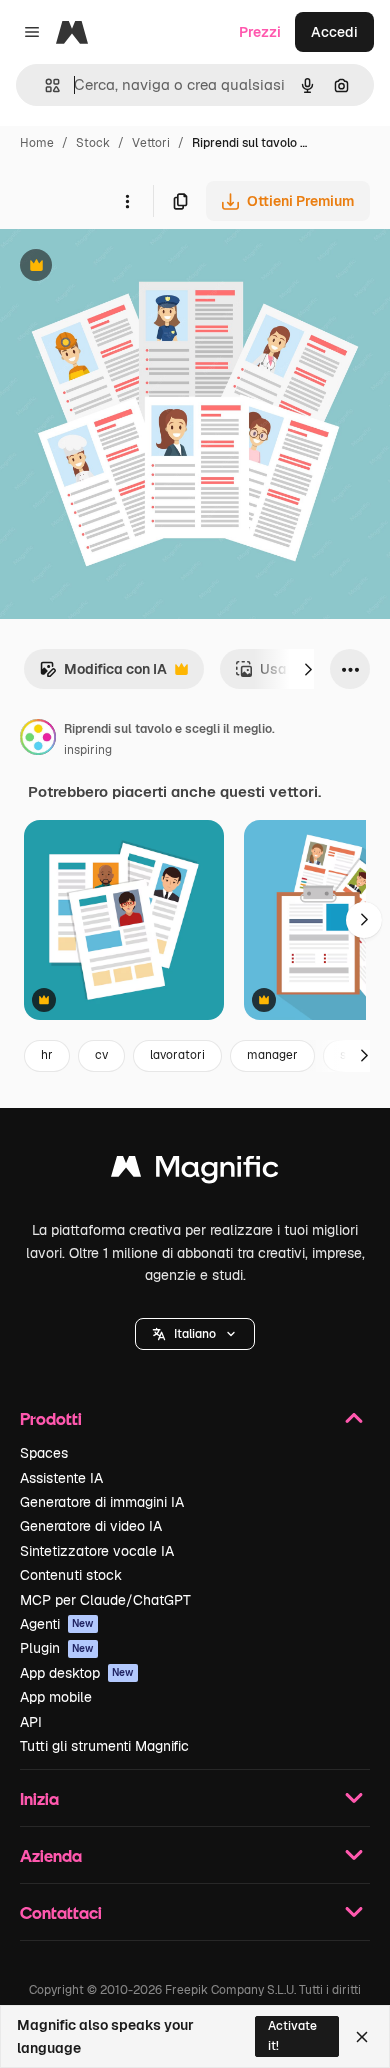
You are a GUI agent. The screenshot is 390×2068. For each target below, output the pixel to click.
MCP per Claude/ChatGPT (105, 1600)
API (31, 1722)
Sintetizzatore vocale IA (97, 1551)
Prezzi (260, 32)
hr (47, 1055)
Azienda (51, 1855)
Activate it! (292, 2035)
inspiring (88, 750)
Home (37, 143)
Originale (132, 267)
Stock (93, 143)
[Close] (362, 2037)
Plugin (57, 1648)
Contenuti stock (71, 1575)
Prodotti (51, 1418)
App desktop (77, 1673)
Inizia (39, 1798)
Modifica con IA (103, 674)
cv (101, 1055)
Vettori (151, 143)
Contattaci (61, 1912)
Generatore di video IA (91, 1526)
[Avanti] (308, 669)
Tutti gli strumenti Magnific (104, 1746)
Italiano (195, 1334)
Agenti (57, 1624)
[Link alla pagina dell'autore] (38, 740)
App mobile (56, 1697)
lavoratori (177, 1055)
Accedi (334, 32)
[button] (195, 1334)
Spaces (44, 1453)
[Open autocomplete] (44, 85)
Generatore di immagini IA (102, 1502)
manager (272, 1055)
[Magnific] (195, 1171)
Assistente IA (61, 1478)
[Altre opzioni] (127, 201)
